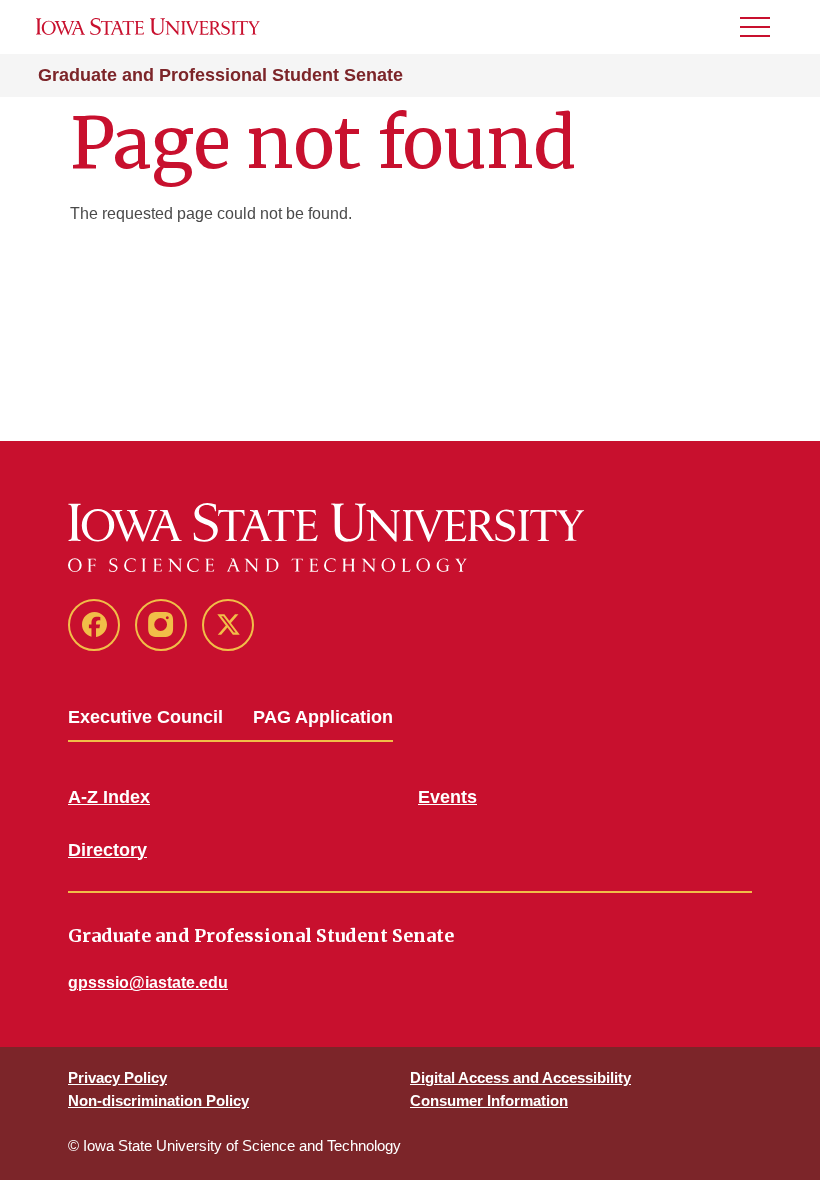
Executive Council (145, 717)
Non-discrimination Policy (158, 1100)
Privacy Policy (117, 1077)
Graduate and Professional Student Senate (220, 75)
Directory (107, 850)
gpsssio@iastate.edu (148, 982)
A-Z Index (109, 797)
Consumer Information (489, 1100)
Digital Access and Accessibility (520, 1077)
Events (447, 797)
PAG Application (323, 717)
